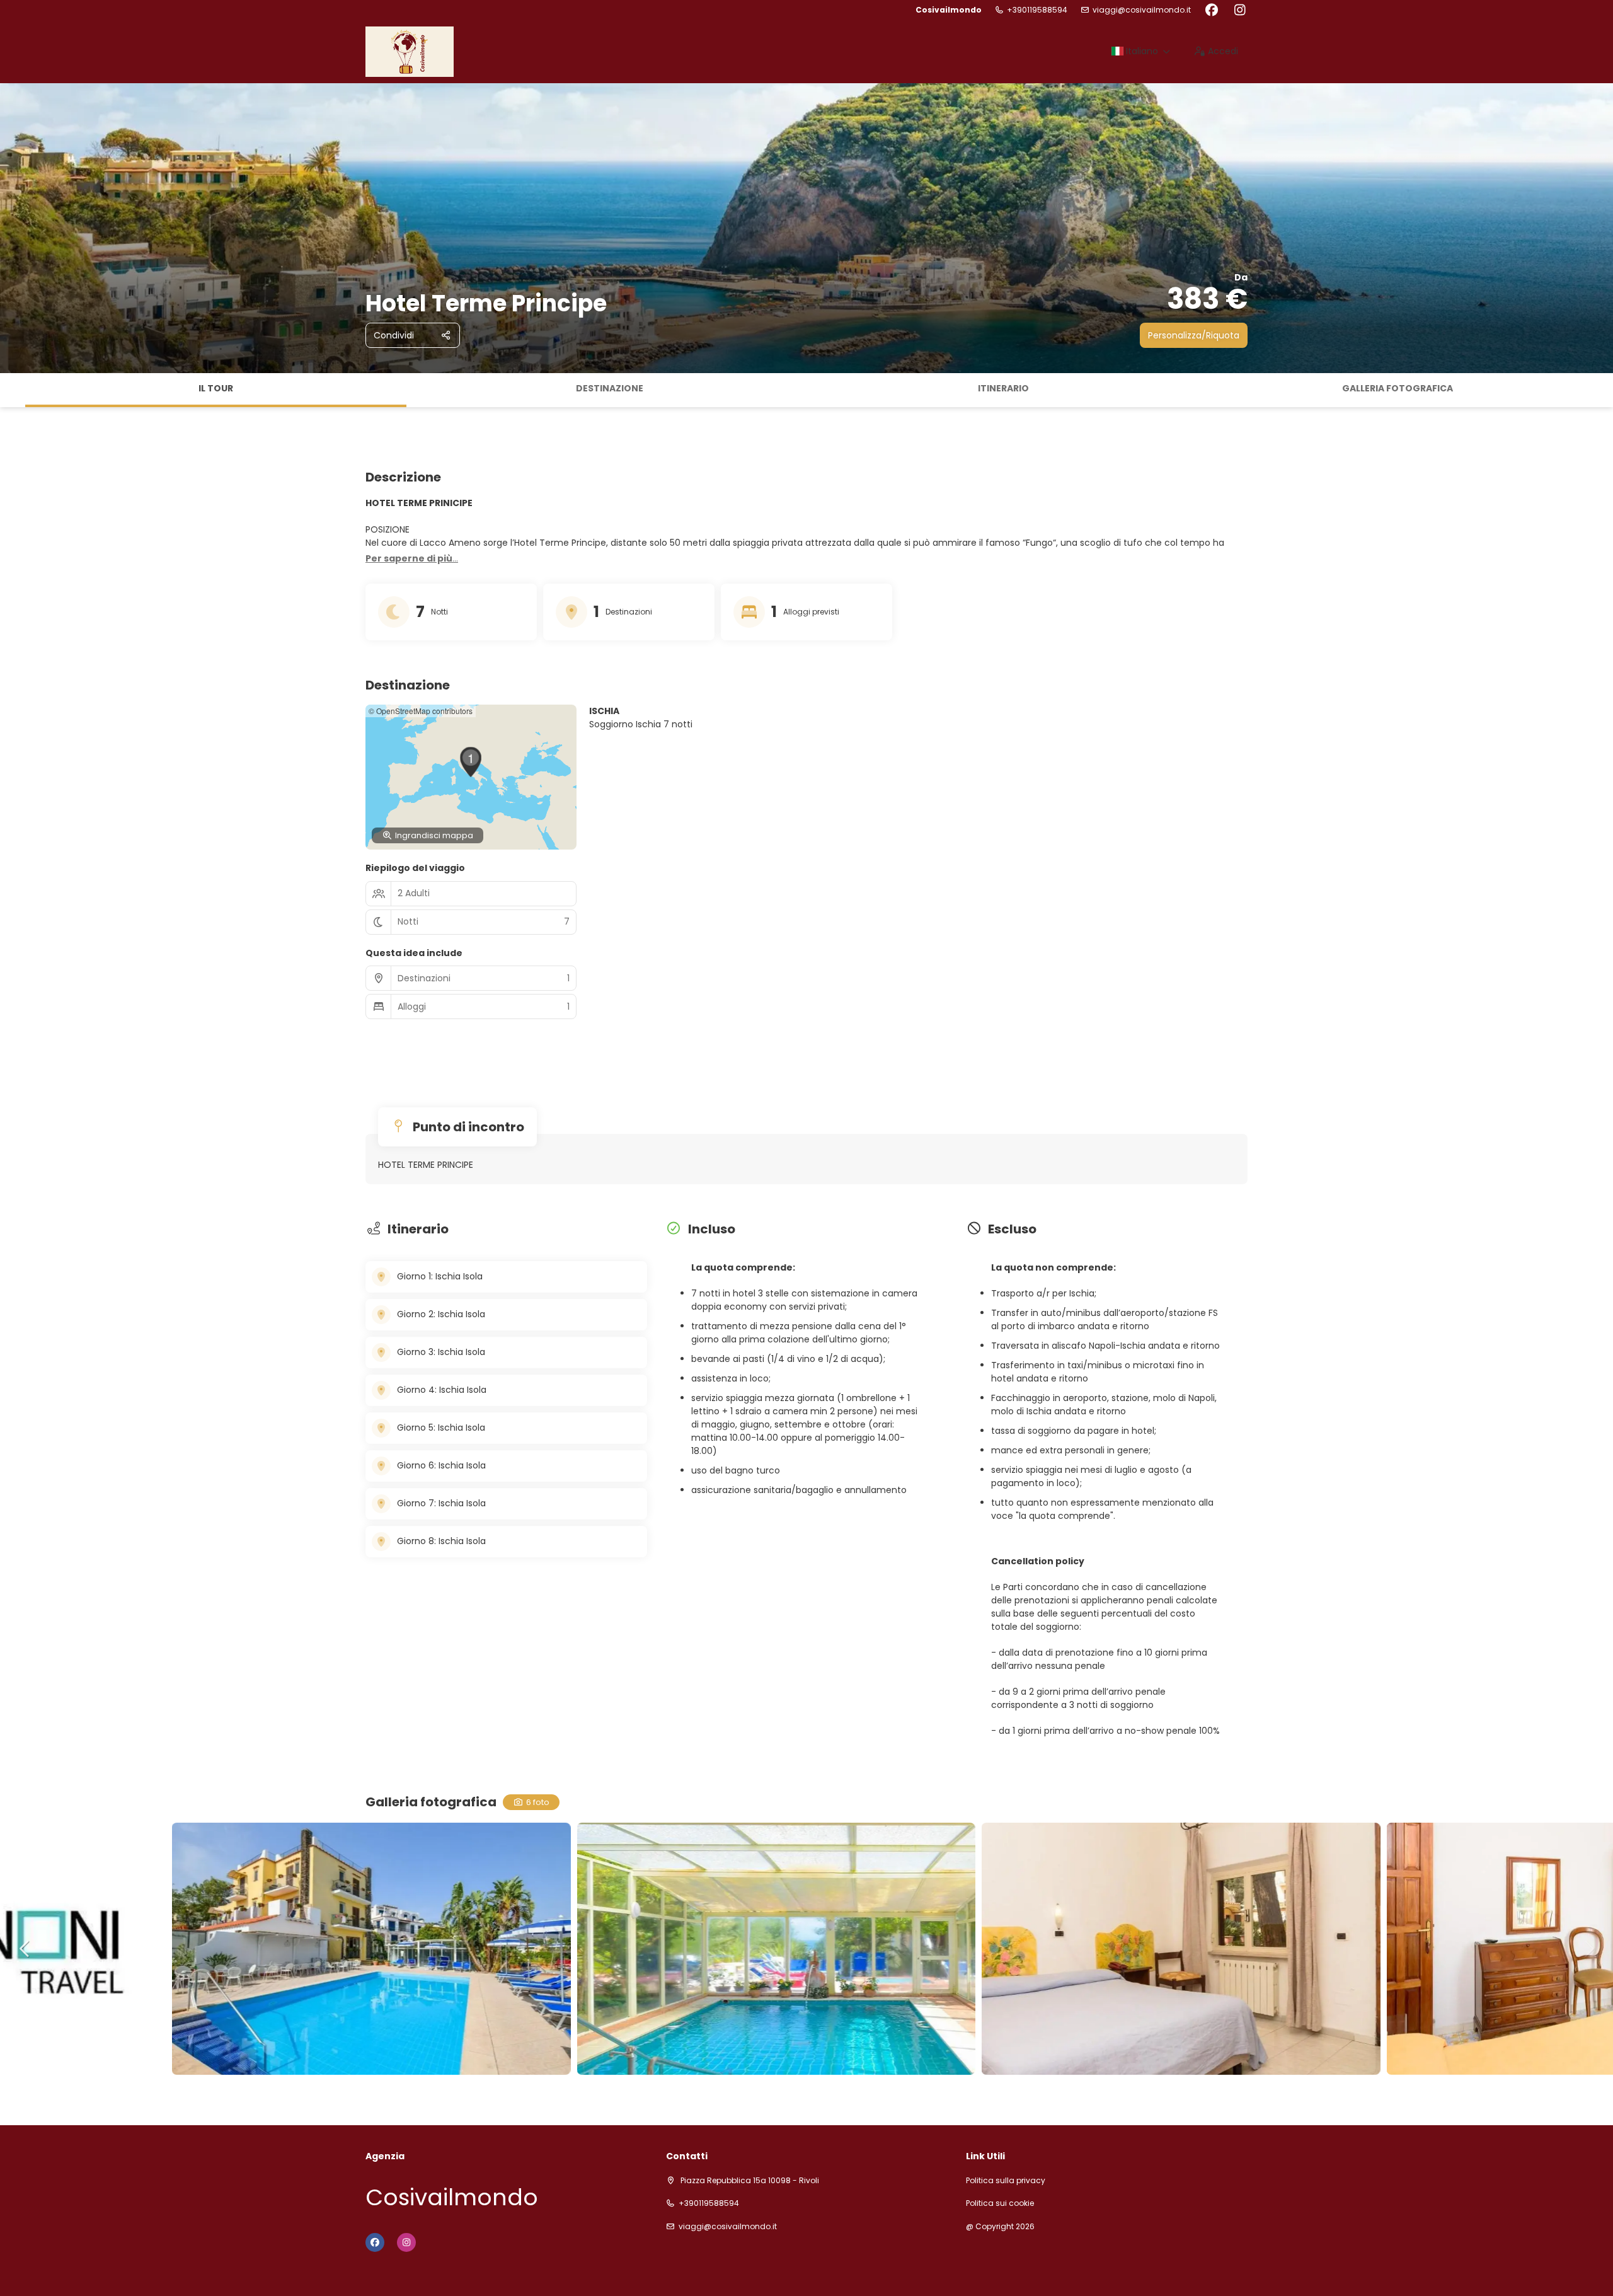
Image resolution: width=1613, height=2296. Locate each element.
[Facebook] (1211, 10)
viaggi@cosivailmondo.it (1142, 10)
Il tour (216, 388)
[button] (13, 390)
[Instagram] (1240, 10)
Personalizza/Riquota (1194, 335)
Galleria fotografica (1398, 388)
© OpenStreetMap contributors (421, 711)
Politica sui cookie (1000, 2203)
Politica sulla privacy (1006, 2181)
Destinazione (610, 388)
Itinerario (1003, 388)
